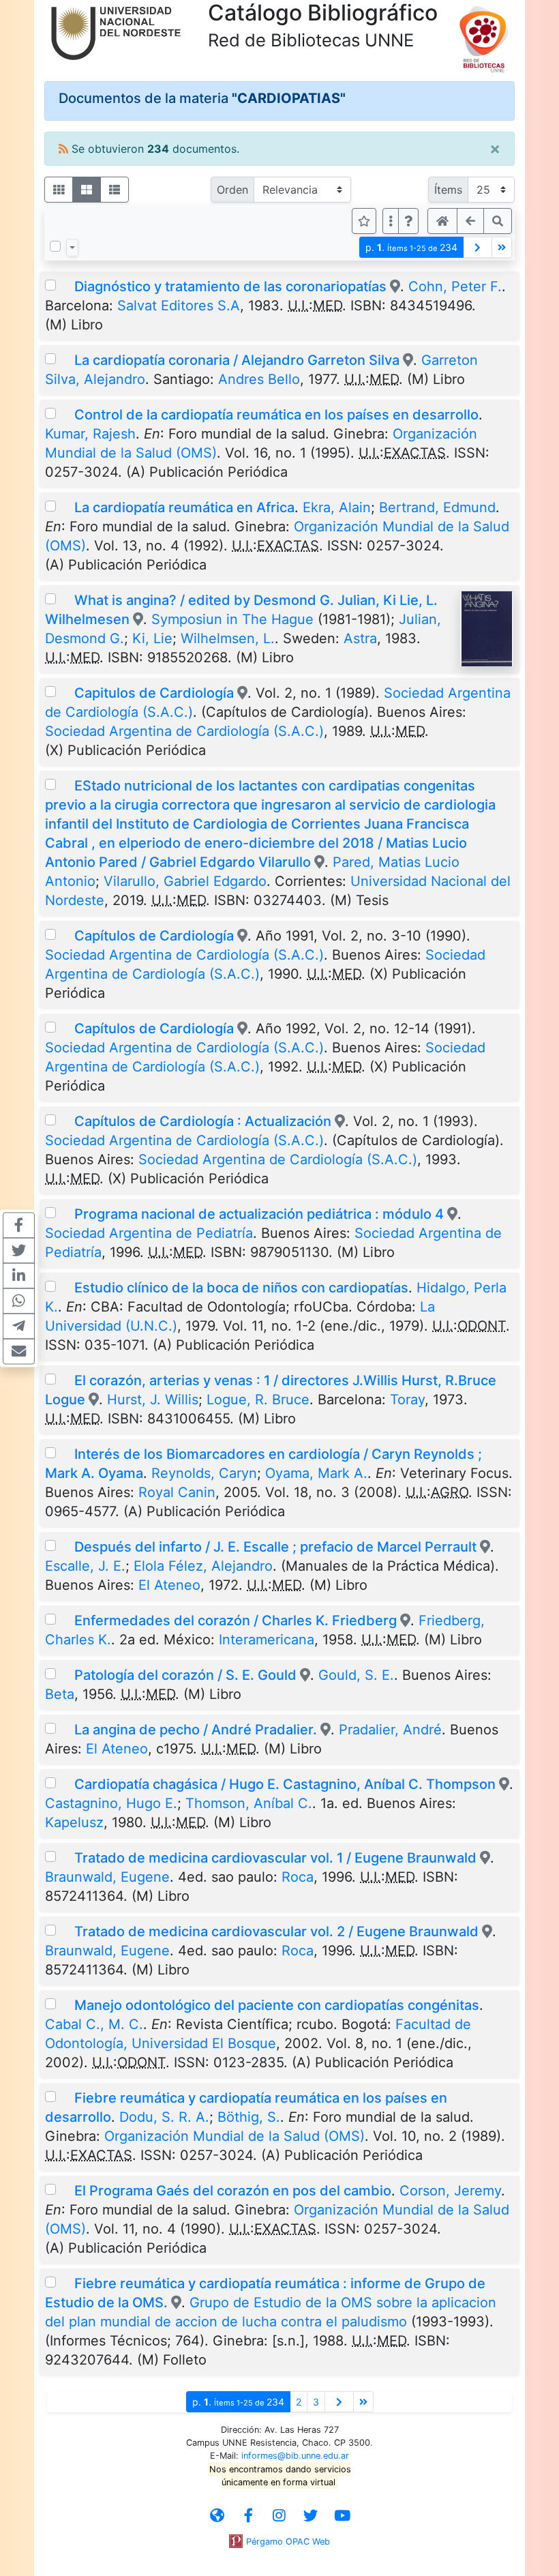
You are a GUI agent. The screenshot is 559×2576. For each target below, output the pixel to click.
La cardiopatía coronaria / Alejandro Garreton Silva (237, 360)
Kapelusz (74, 1822)
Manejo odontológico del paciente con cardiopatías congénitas (277, 2005)
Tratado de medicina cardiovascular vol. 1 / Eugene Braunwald (275, 1858)
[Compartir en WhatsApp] (19, 1301)
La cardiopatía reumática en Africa (184, 507)
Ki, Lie (152, 638)
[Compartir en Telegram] (19, 1326)
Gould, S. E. (356, 1675)
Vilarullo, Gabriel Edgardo (185, 881)
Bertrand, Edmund (437, 507)
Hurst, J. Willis (153, 1400)
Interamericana (267, 1640)
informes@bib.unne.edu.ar (295, 2456)
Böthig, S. (249, 2117)
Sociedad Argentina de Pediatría (149, 1233)
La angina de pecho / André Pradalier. (196, 1730)
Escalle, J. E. (85, 1566)
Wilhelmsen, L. (228, 638)
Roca (298, 1877)
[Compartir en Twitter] (19, 1250)
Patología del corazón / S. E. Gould (185, 1675)
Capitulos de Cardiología (154, 693)
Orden (232, 190)
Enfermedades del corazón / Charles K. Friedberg (236, 1620)
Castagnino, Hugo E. (111, 1803)
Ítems (448, 190)
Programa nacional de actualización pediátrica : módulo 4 (261, 1214)
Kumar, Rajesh (90, 434)
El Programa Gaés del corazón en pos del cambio (233, 2191)
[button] (408, 221)
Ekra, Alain (337, 507)
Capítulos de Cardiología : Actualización (203, 1121)
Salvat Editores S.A (179, 306)
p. (411, 247)
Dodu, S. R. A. (164, 2117)
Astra (360, 638)
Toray (407, 1400)
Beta (60, 1694)
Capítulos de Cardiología (154, 936)
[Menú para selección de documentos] (72, 248)
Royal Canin (177, 1492)
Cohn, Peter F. (455, 286)
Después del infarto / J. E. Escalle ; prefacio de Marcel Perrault (275, 1547)
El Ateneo (169, 1585)
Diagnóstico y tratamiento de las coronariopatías (230, 286)
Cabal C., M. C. (94, 2024)
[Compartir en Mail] (19, 1351)
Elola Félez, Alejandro (203, 1566)
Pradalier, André (390, 1730)
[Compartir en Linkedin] (19, 1275)
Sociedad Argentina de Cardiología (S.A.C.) (184, 731)
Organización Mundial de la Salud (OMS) (235, 2136)
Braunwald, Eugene (107, 1877)
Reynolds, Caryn (204, 1473)
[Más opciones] (391, 221)
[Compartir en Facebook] (19, 1225)
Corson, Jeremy (450, 2191)
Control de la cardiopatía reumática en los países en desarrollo (276, 415)
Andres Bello (259, 379)
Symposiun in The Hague (232, 619)
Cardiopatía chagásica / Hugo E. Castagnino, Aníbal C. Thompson (285, 1784)
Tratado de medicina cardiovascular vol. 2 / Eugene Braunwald (276, 1931)
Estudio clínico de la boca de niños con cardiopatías (241, 1288)
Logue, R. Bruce (258, 1400)
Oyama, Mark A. (316, 1473)
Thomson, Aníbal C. (249, 1803)
